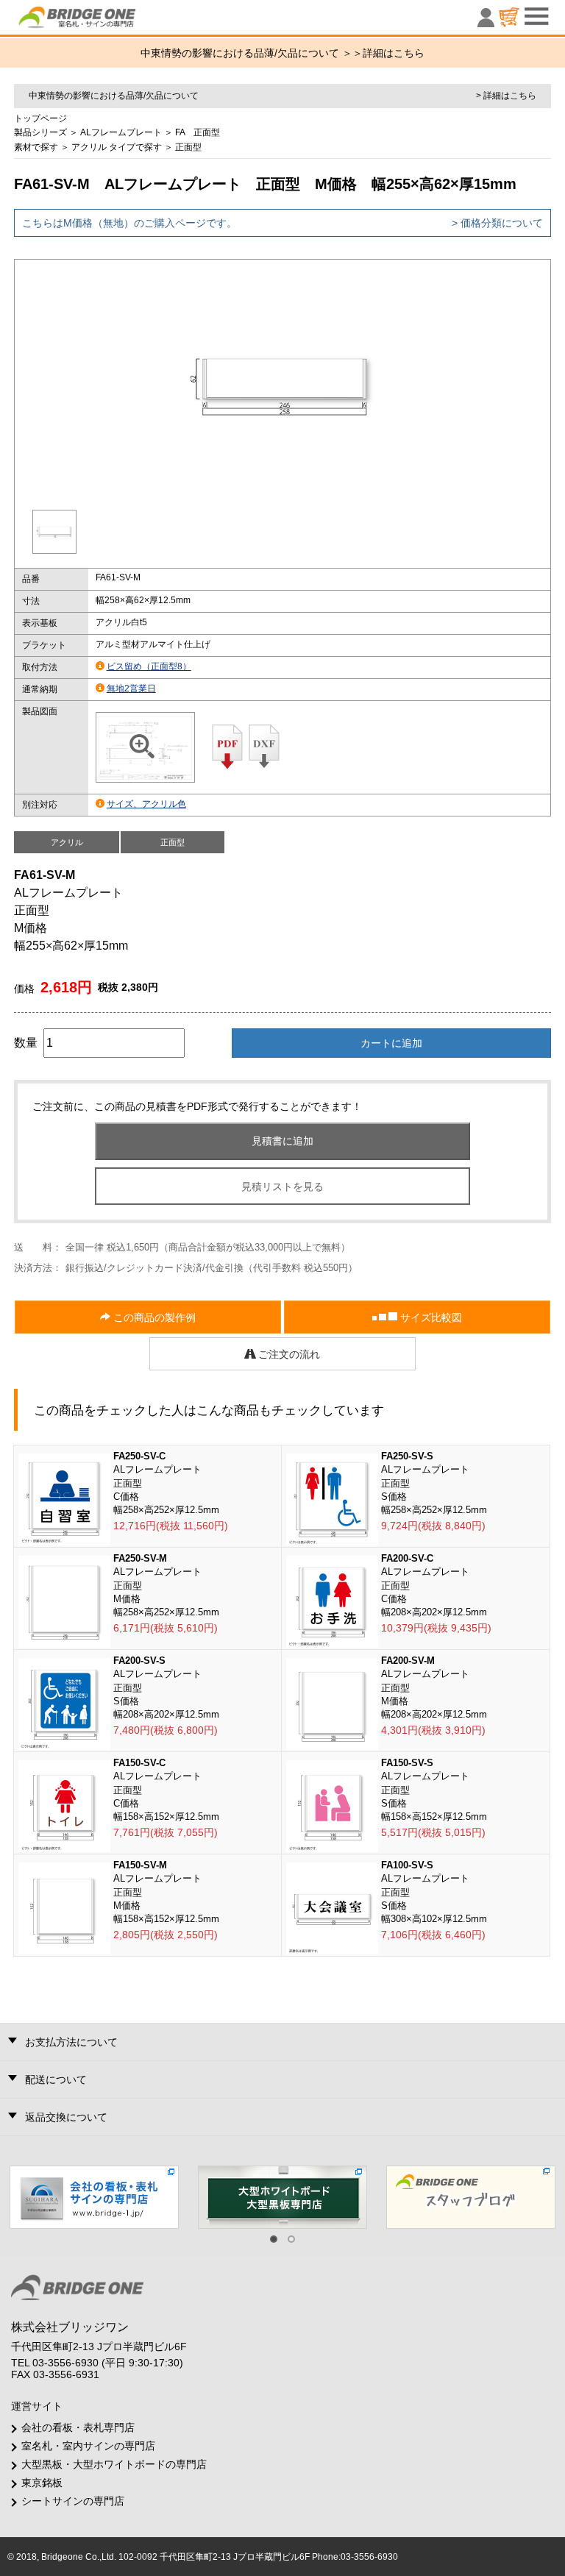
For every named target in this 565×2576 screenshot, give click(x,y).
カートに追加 (391, 1043)
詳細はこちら (394, 53)
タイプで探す (135, 147)
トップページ (40, 118)
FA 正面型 (198, 132)
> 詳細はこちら (506, 96)
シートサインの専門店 (73, 2501)
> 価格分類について (497, 223)
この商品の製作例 (153, 1317)
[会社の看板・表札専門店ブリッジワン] (94, 2196)
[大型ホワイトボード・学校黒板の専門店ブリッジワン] (282, 2196)
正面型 (188, 147)
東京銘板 (42, 2483)
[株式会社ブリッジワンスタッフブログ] (471, 2196)
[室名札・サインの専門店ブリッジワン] (102, 21)
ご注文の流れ (288, 1354)
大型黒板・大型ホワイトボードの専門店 (114, 2464)
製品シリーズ (40, 132)
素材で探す (36, 147)
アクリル (89, 147)
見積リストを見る (282, 1186)
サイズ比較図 (430, 1317)
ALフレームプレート (121, 132)
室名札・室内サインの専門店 (88, 2446)
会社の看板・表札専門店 (78, 2427)
